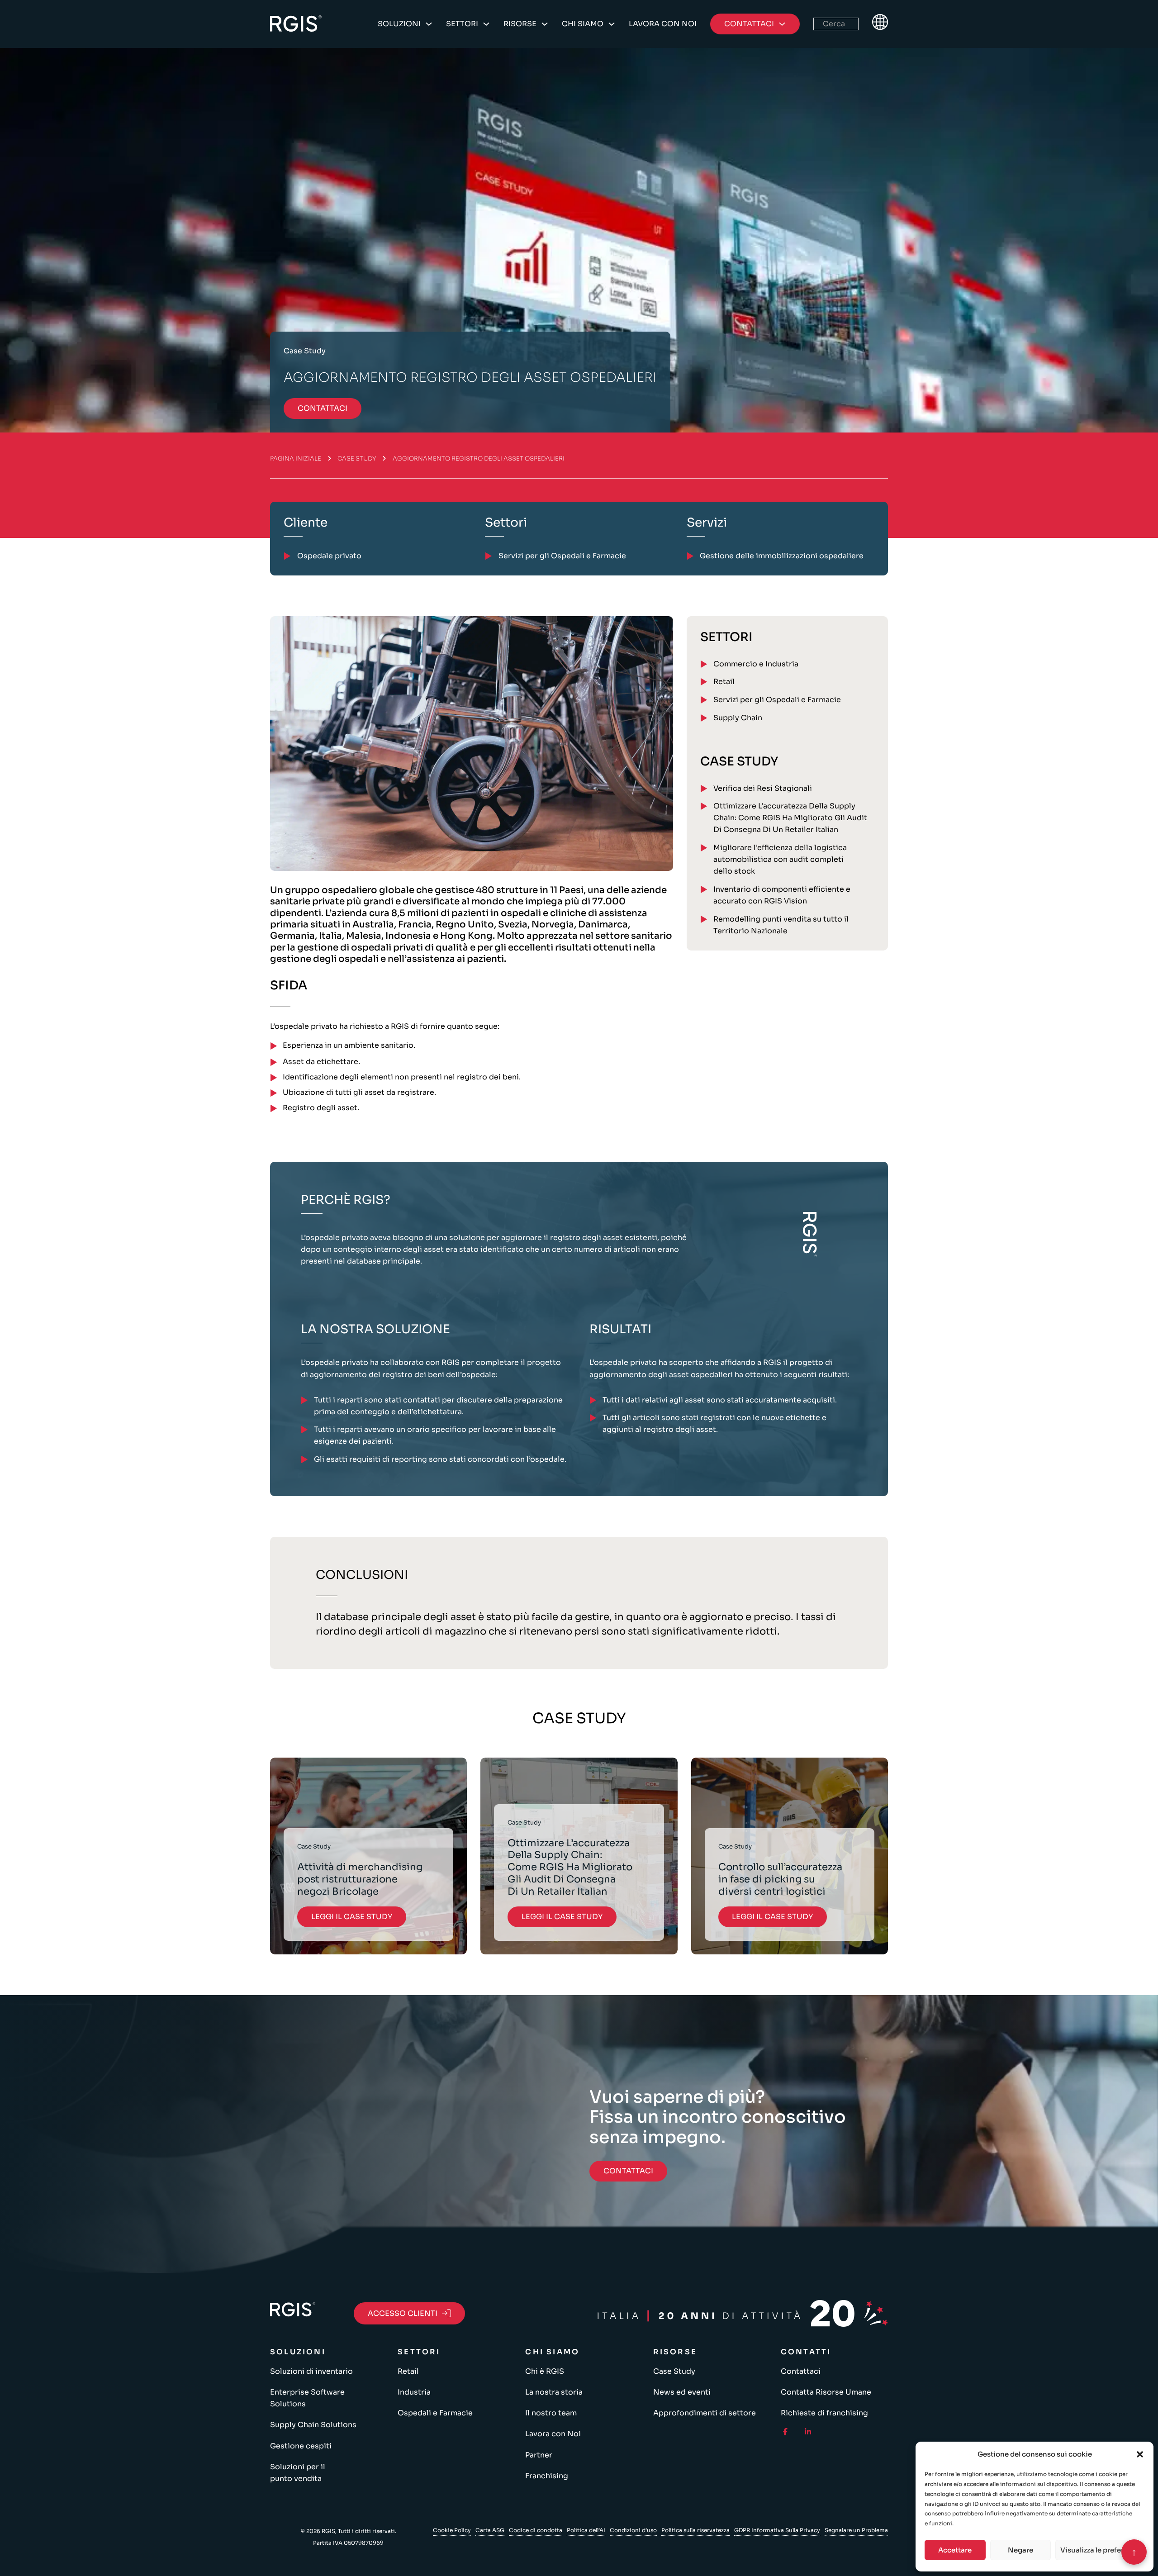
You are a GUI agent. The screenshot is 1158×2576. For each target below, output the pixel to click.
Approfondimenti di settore (705, 2413)
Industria (414, 2392)
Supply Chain (738, 718)
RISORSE (520, 24)
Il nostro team (551, 2413)
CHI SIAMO (583, 24)
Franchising (547, 2476)
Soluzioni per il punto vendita (298, 2473)
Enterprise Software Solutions (307, 2398)
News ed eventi (682, 2392)
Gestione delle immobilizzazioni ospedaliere (782, 556)
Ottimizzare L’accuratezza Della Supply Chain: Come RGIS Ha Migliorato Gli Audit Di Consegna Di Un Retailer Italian (790, 818)
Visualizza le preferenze (1100, 2550)
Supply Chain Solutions (313, 2425)
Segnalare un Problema (856, 2530)
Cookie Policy (452, 2530)
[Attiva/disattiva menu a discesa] (429, 24)
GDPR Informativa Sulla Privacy (777, 2530)
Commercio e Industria (756, 664)
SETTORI (462, 24)
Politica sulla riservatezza (695, 2530)
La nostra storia (554, 2392)
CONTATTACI (323, 408)
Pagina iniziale (296, 459)
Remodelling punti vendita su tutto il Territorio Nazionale (781, 925)
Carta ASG (490, 2530)
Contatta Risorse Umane (826, 2392)
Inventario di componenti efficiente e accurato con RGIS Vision (782, 895)
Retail (724, 682)
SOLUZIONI (399, 24)
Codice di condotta (536, 2530)
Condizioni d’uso (633, 2530)
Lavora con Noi (663, 24)
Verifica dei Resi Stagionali (763, 788)
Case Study (357, 459)
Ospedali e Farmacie (435, 2413)
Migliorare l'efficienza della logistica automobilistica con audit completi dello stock (780, 859)
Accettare (955, 2550)
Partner (539, 2455)
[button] (1140, 2454)
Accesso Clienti (403, 2313)
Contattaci (801, 2371)
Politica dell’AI (586, 2530)
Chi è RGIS (545, 2371)
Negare (1020, 2550)
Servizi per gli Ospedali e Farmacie (777, 700)
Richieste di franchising (824, 2413)
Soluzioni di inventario (311, 2371)
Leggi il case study (352, 1917)
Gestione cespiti (301, 2446)
